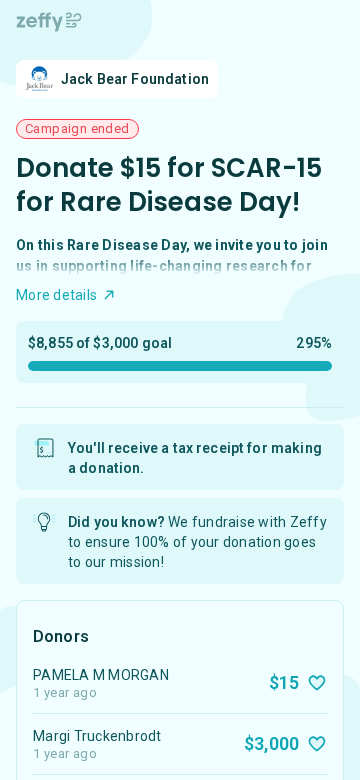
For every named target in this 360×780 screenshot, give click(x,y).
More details (56, 295)
